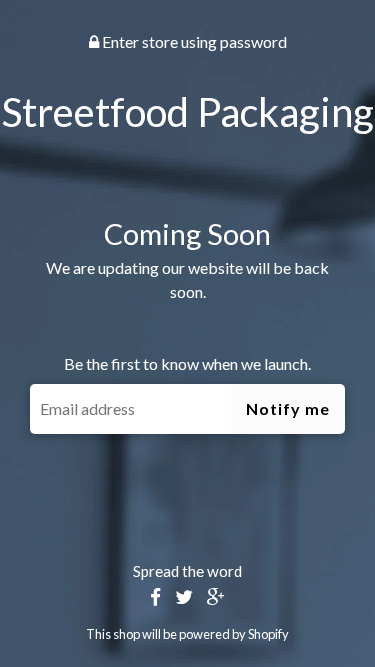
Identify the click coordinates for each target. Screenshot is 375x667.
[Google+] (216, 597)
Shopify (268, 634)
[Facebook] (155, 597)
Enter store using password (193, 41)
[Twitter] (184, 597)
